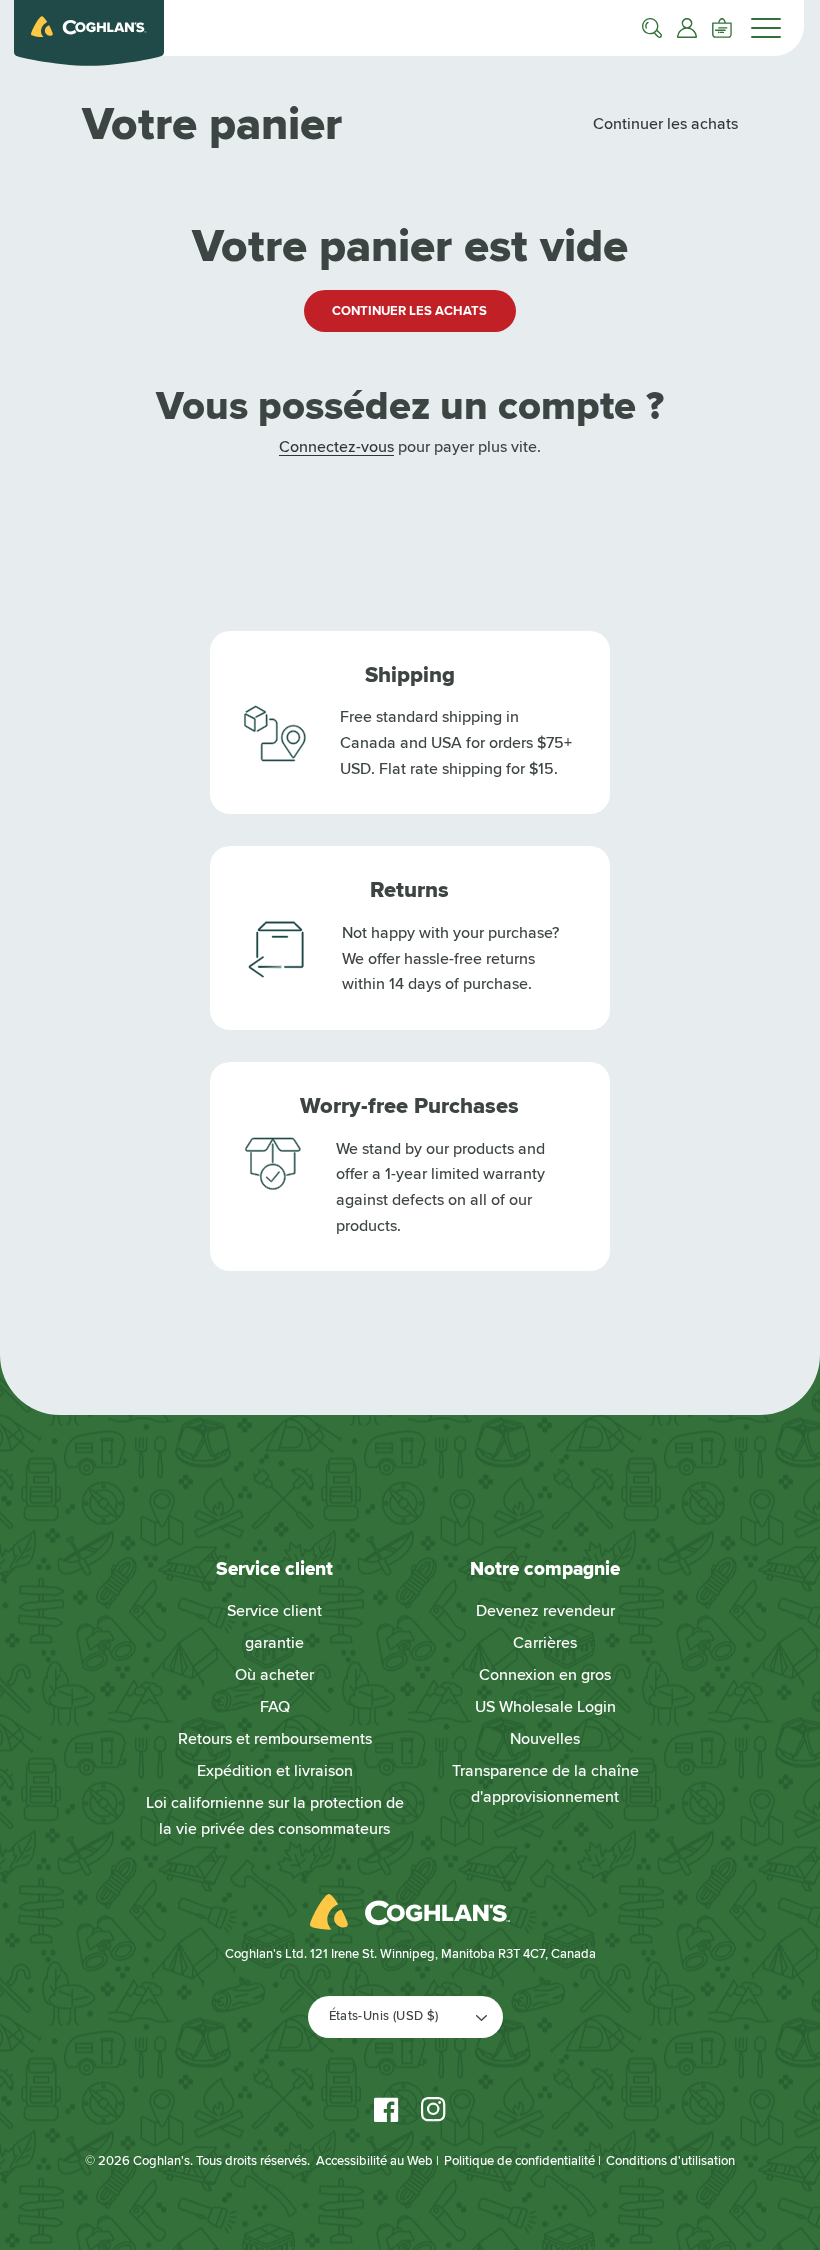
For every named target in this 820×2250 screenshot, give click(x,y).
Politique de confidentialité (519, 2161)
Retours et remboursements (275, 1739)
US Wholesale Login (545, 1707)
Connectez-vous (336, 447)
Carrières (545, 1643)
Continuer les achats (665, 124)
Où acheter (274, 1675)
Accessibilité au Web (374, 2161)
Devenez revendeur (545, 1611)
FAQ (275, 1707)
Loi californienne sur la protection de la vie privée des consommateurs (275, 1816)
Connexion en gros (545, 1675)
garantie (274, 1643)
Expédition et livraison (275, 1771)
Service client (274, 1611)
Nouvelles (545, 1739)
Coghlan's (161, 2161)
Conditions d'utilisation (670, 2161)
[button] (652, 28)
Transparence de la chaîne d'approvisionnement (545, 1784)
